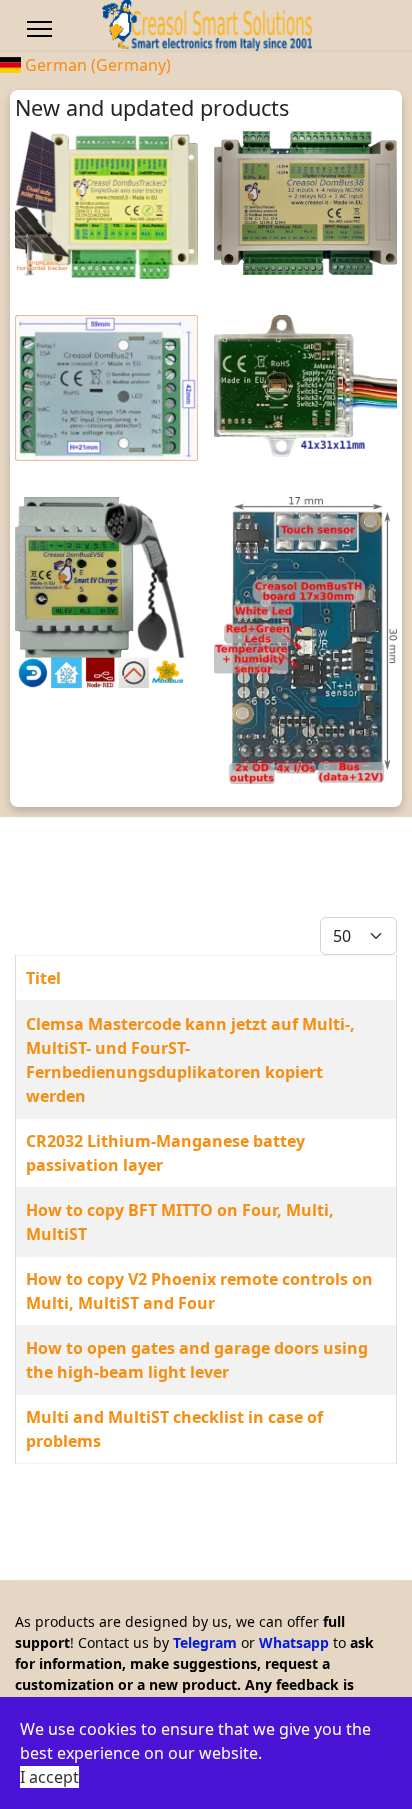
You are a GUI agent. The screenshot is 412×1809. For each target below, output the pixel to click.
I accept (49, 1777)
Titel (43, 978)
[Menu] (39, 29)
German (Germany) (96, 65)
